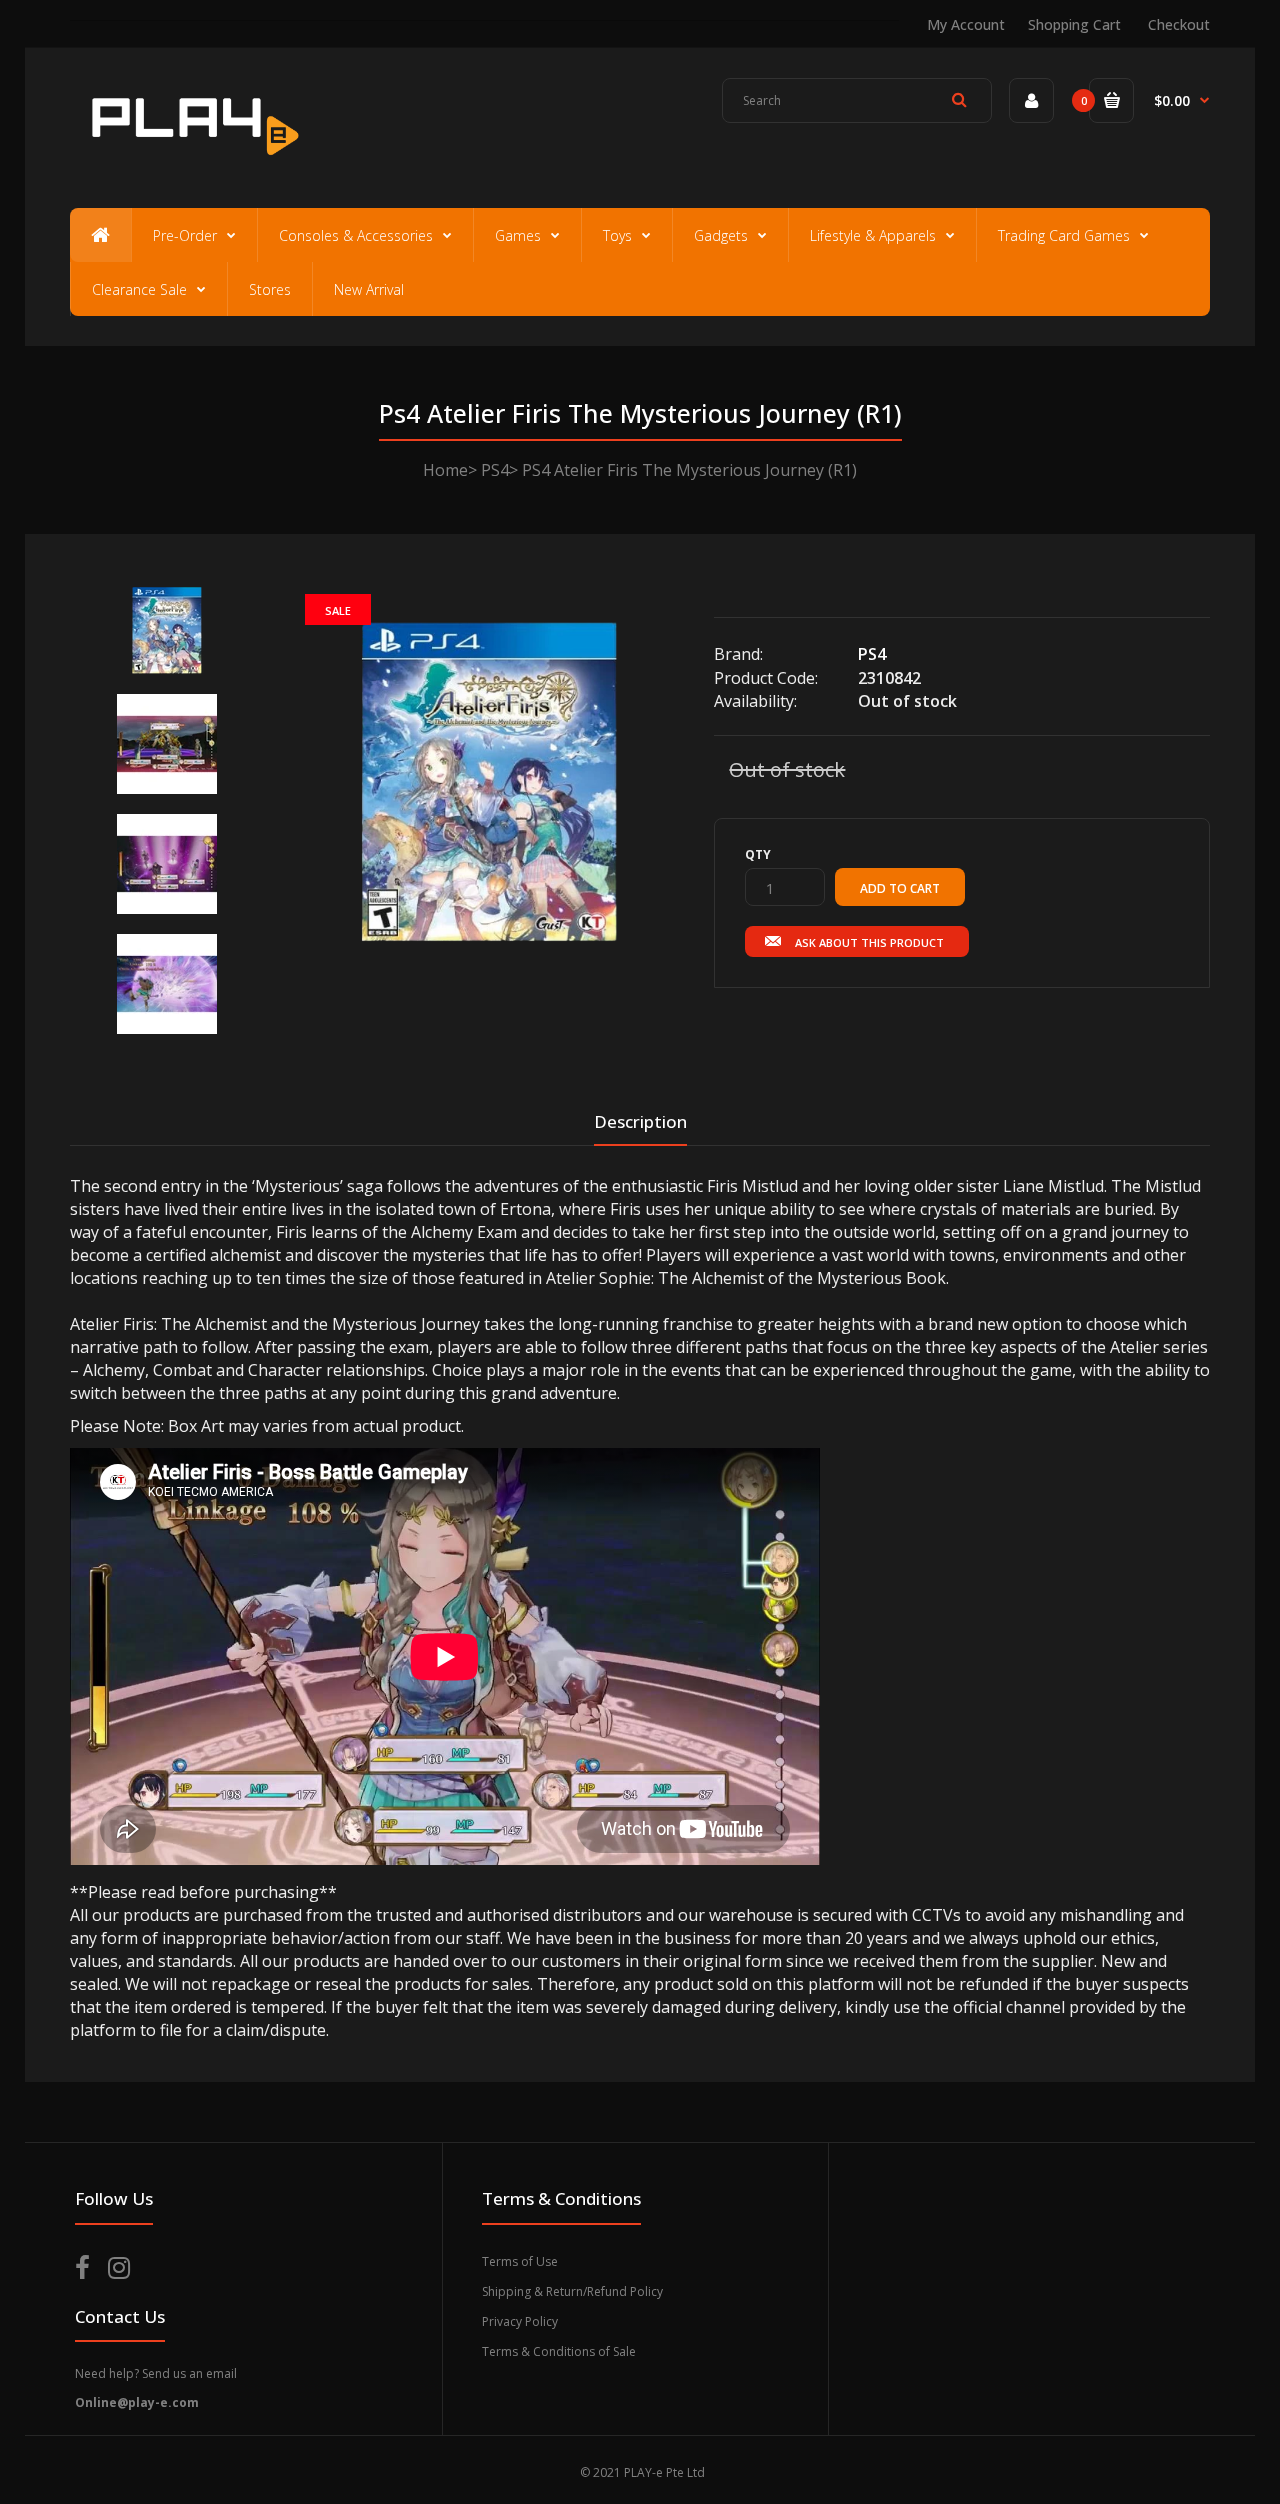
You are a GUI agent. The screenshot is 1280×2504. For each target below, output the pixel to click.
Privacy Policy (520, 2321)
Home (445, 470)
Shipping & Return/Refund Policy (572, 2291)
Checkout (1179, 24)
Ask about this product (869, 942)
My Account (966, 24)
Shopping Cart (1074, 24)
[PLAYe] (191, 165)
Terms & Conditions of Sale (559, 2351)
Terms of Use (520, 2261)
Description (640, 1121)
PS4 (495, 470)
